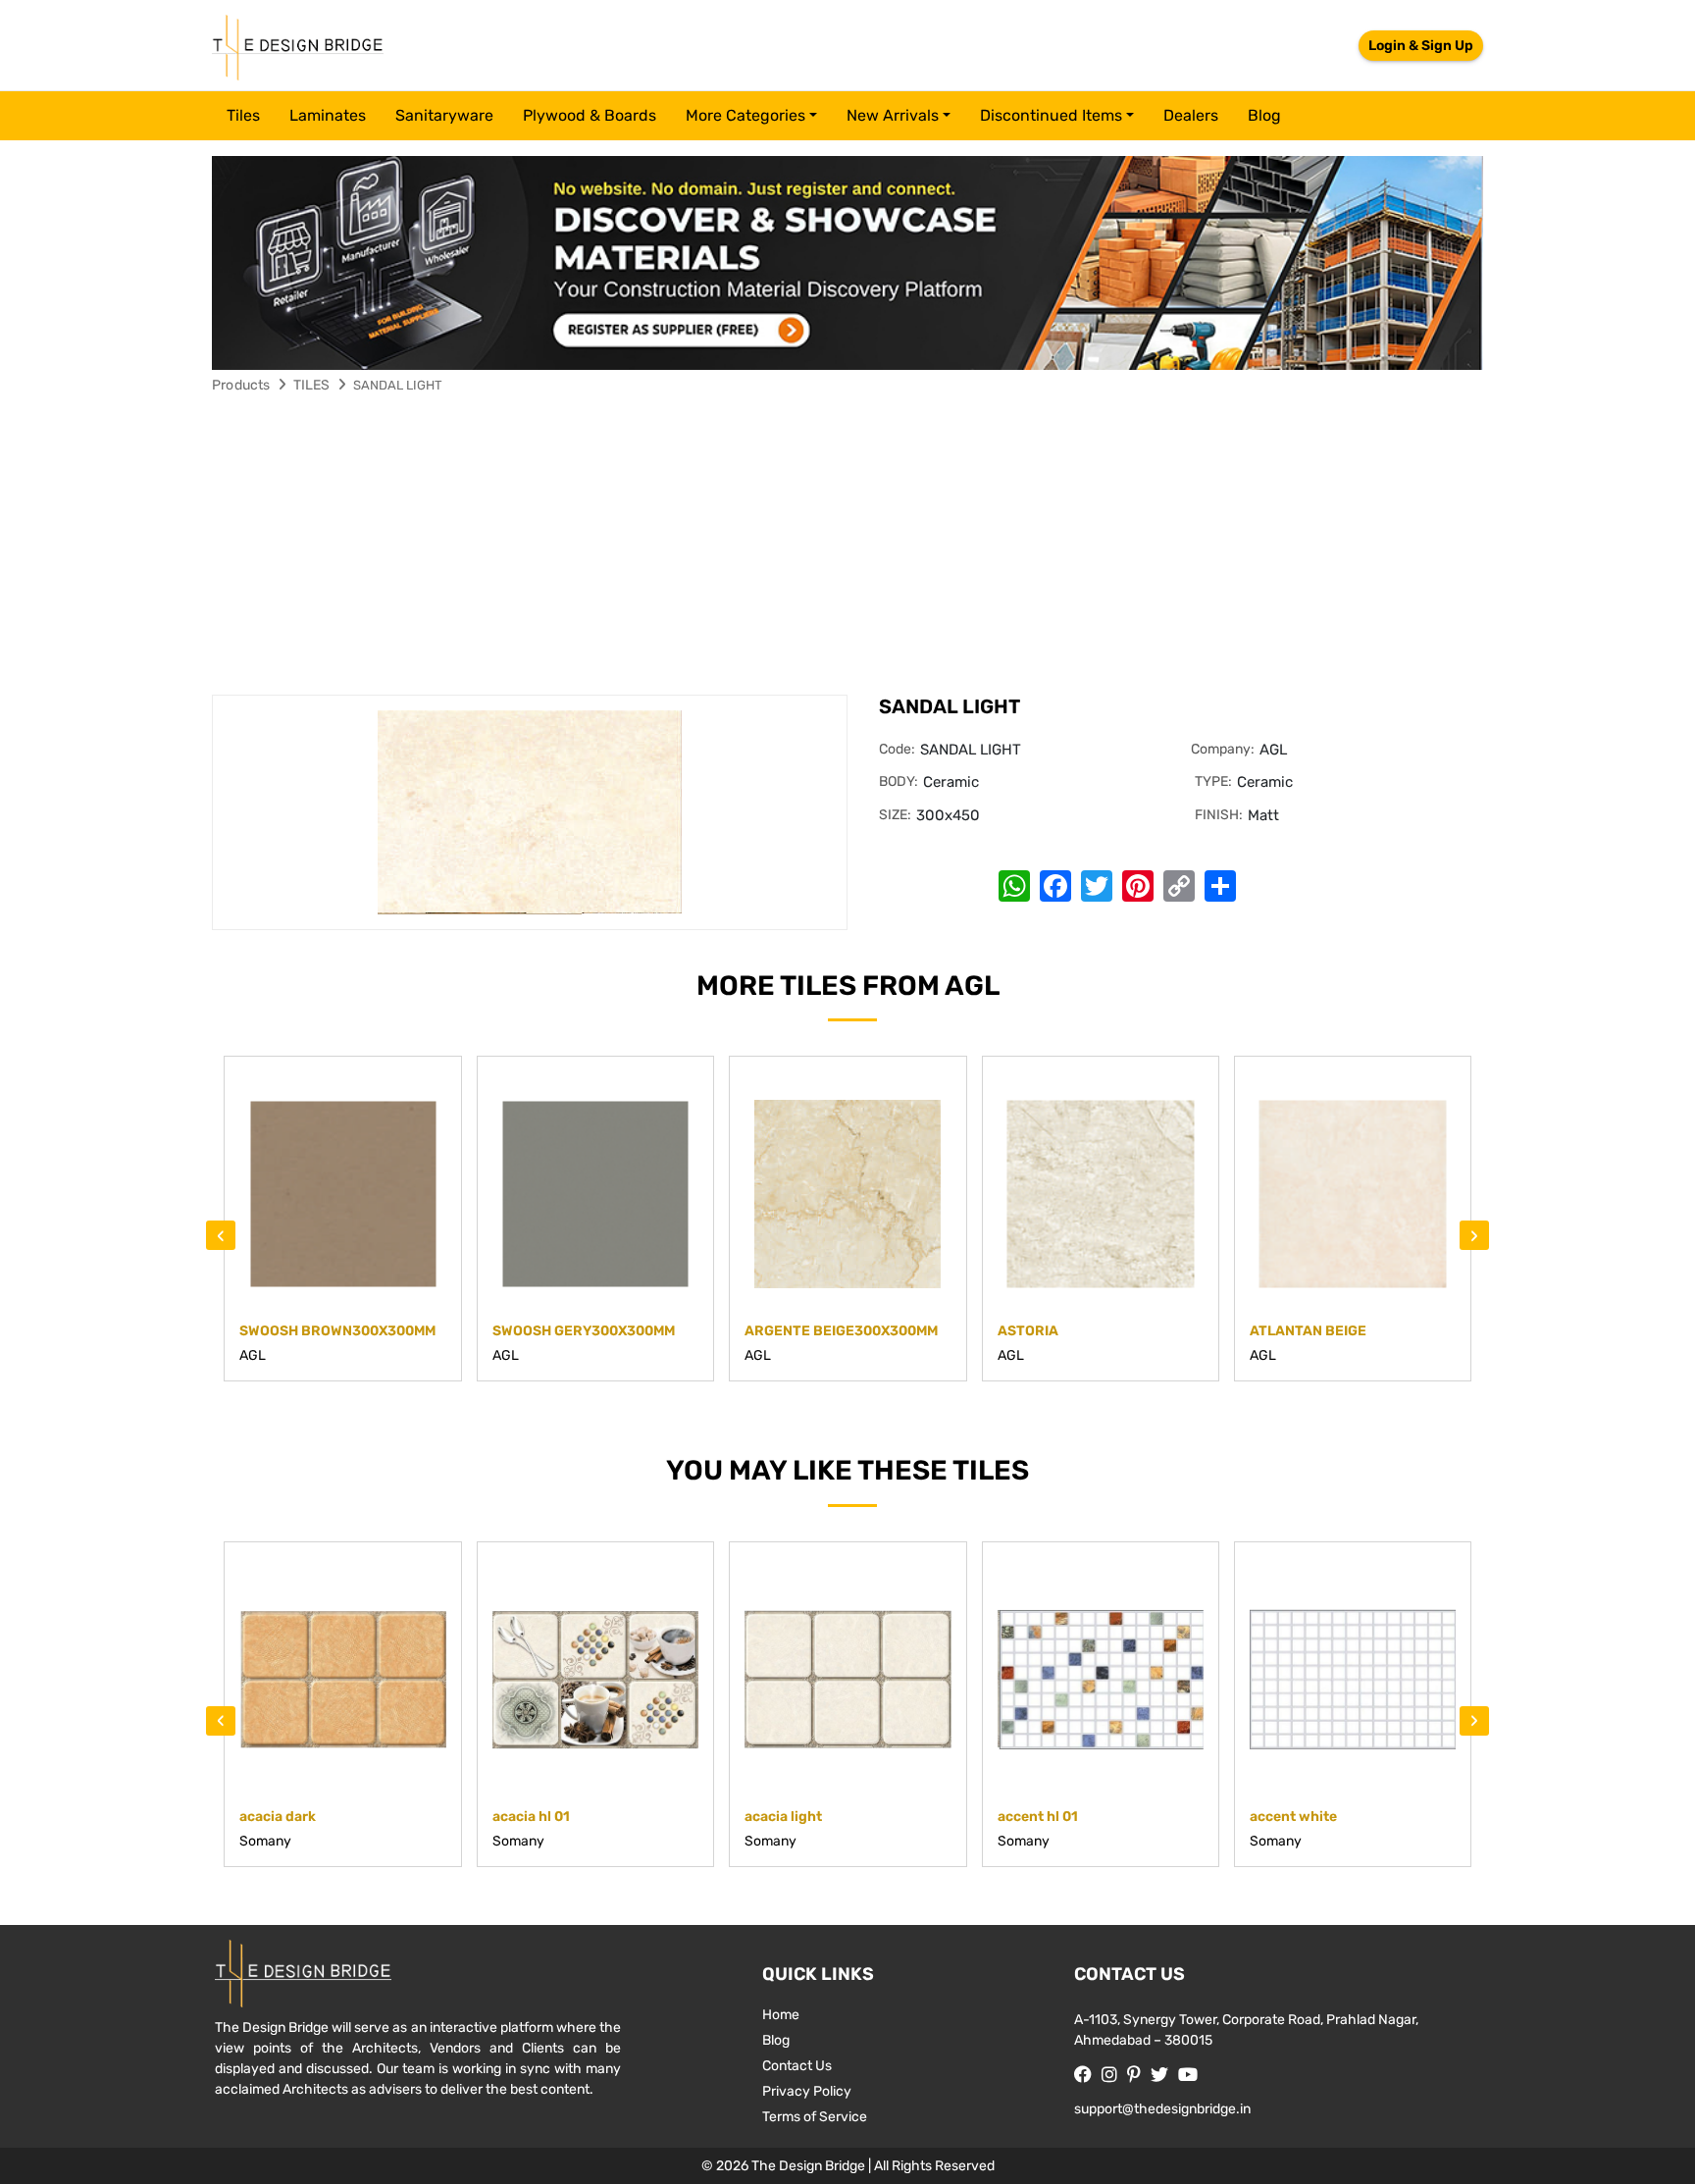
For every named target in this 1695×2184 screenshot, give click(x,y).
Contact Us (797, 2066)
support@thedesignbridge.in (1162, 2109)
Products (241, 385)
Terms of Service (815, 2117)
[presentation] (221, 1235)
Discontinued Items (1051, 115)
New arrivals (893, 115)
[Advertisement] (847, 547)
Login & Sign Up (1421, 46)
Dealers (1191, 115)
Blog (1264, 115)
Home (781, 2015)
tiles (243, 115)
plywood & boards (590, 115)
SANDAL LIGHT (398, 385)
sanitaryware (444, 115)
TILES (312, 385)
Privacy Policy (807, 2091)
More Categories (745, 115)
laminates (328, 115)
